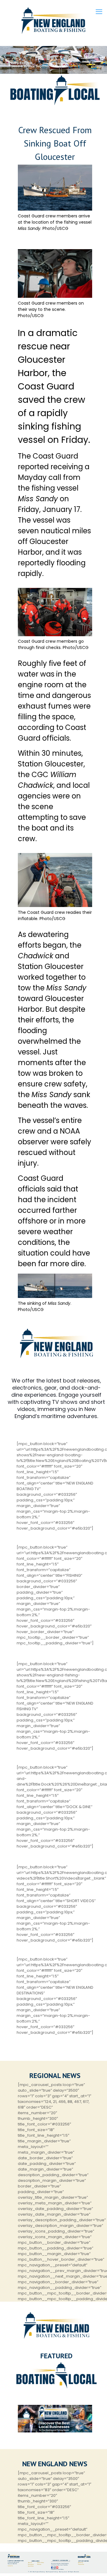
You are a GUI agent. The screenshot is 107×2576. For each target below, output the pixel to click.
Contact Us (10, 2566)
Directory (39, 2564)
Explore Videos (41, 2563)
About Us (30, 2563)
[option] (55, 2419)
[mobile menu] (99, 12)
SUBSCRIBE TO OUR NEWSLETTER (60, 2561)
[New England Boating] (53, 21)
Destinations (31, 2564)
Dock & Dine (31, 2566)
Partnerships (81, 2564)
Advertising (81, 2563)
